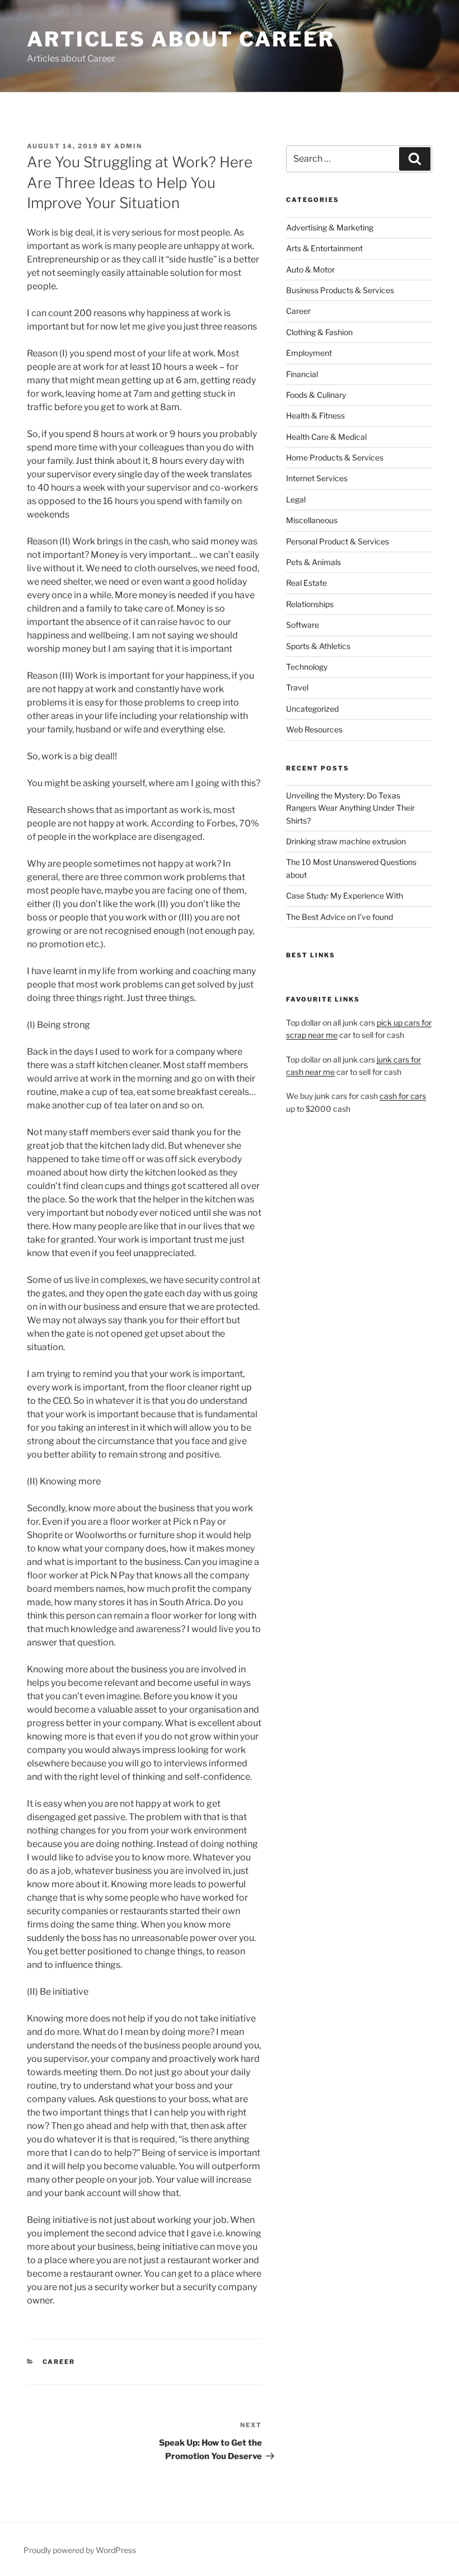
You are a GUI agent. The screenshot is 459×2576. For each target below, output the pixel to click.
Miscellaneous (312, 520)
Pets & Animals (313, 562)
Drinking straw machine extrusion (346, 841)
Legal (296, 499)
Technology (307, 667)
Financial (302, 374)
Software (303, 625)
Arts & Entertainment (324, 248)
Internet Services (317, 478)
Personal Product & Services (338, 541)
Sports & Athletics (318, 646)
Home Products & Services (335, 457)
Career (59, 2362)
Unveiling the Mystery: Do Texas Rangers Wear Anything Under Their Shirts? (350, 808)
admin (128, 146)
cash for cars (403, 1096)
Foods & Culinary (316, 395)
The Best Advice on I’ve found (339, 917)
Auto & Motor (310, 269)
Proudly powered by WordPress (80, 2550)
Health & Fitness (315, 415)
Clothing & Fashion (319, 332)
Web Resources (314, 729)
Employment (309, 353)
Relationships (310, 604)
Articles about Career (181, 39)
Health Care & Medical (326, 437)
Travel (297, 687)
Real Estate (306, 583)
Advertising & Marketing (330, 227)
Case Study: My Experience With (345, 896)
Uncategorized (312, 709)
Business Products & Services (340, 290)
